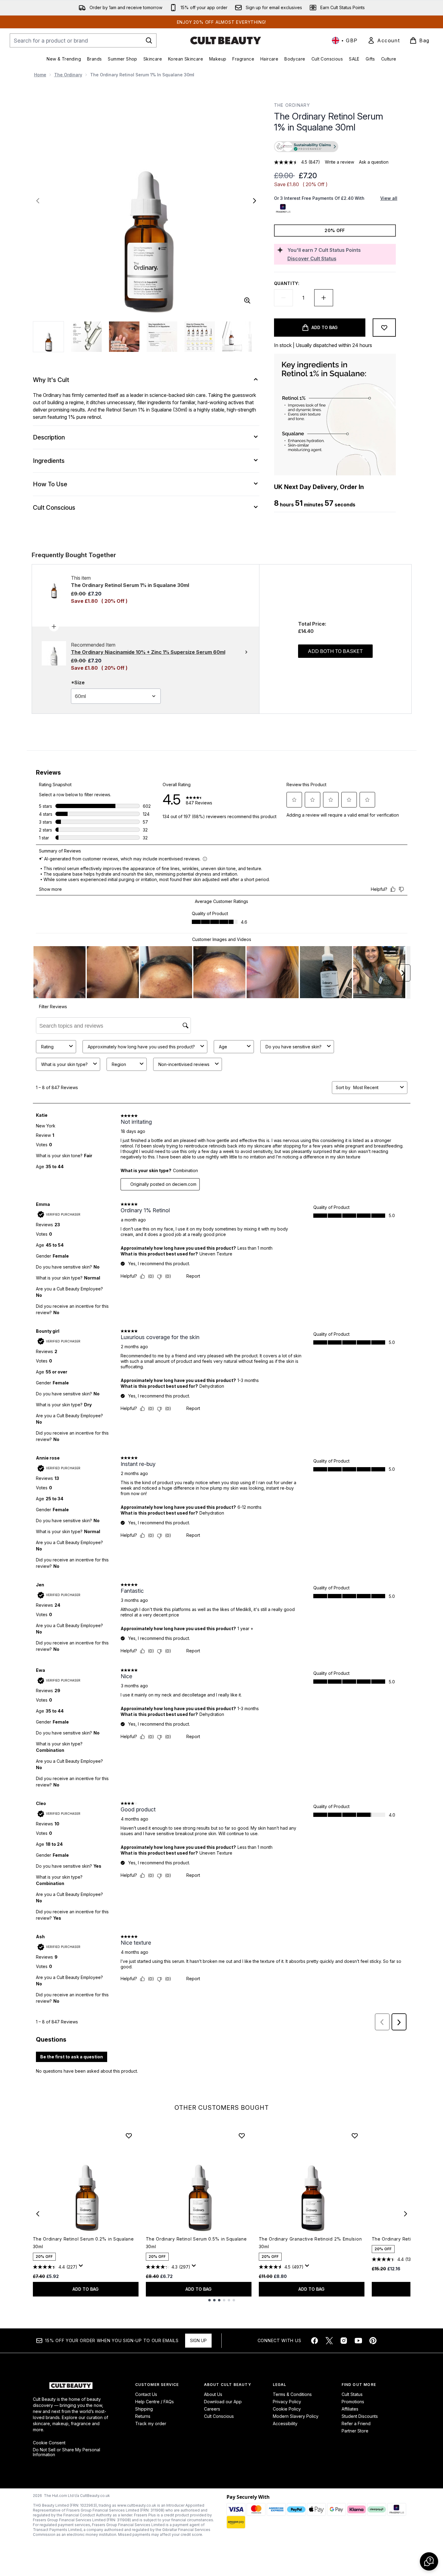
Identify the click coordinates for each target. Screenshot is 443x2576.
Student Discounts (360, 2416)
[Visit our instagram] (344, 2341)
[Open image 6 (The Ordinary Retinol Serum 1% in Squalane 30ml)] (237, 337)
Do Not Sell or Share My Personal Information (67, 2452)
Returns (143, 2416)
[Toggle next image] (255, 201)
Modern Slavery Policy (296, 2416)
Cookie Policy (287, 2409)
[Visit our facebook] (315, 2341)
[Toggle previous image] (38, 201)
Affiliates (350, 2409)
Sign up (198, 2340)
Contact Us (146, 2394)
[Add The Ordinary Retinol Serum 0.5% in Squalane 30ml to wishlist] (242, 2136)
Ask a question (374, 162)
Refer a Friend (356, 2423)
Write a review (339, 162)
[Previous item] (38, 2214)
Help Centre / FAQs (155, 2402)
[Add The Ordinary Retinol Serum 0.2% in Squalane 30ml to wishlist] (129, 2136)
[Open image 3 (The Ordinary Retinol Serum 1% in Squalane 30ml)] (124, 337)
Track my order (151, 2423)
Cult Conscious (219, 2416)
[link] (384, 40)
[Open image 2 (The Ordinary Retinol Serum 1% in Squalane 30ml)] (86, 337)
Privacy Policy (287, 2402)
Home (40, 75)
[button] (335, 147)
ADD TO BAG (86, 2289)
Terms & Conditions (292, 2394)
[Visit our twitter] (329, 2341)
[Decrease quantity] (283, 298)
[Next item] (406, 2214)
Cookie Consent (49, 2443)
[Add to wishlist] (384, 328)
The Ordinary (68, 75)
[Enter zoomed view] (247, 300)
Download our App (223, 2402)
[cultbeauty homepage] (226, 40)
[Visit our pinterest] (373, 2341)
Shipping (144, 2409)
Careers (212, 2409)
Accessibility (285, 2423)
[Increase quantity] (324, 298)
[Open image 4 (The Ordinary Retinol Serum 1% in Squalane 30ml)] (162, 337)
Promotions (353, 2402)
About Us (213, 2394)
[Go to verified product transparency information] (306, 147)
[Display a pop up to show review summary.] (82, 2267)
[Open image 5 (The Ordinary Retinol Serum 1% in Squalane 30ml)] (200, 337)
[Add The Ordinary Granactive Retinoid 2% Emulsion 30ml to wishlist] (355, 2136)
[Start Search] (149, 40)
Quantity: (287, 283)
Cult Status (352, 2394)
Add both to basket (335, 651)
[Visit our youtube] (358, 2341)
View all (389, 198)
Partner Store (355, 2431)
